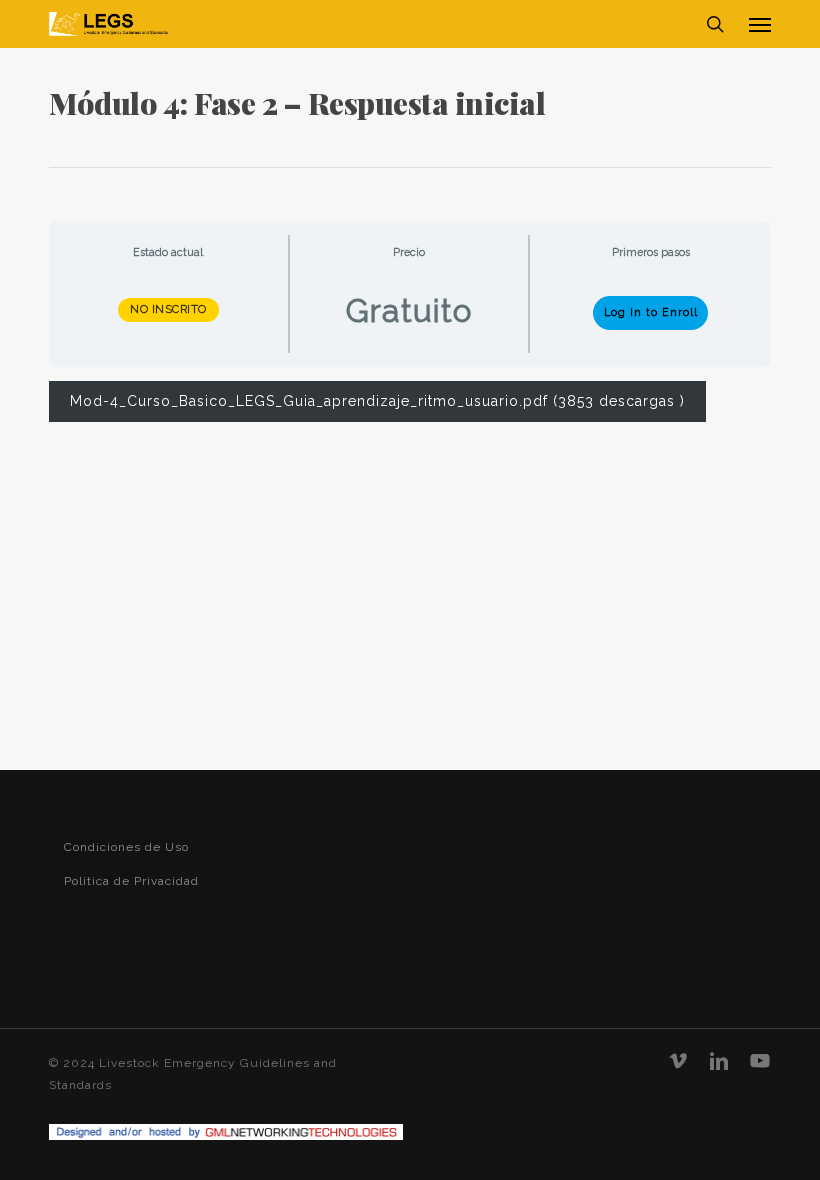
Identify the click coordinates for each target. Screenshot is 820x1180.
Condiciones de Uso (126, 847)
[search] (715, 24)
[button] (760, 24)
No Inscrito (168, 309)
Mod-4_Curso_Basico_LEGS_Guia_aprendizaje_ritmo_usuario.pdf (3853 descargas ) (377, 401)
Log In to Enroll (651, 312)
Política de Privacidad (131, 881)
